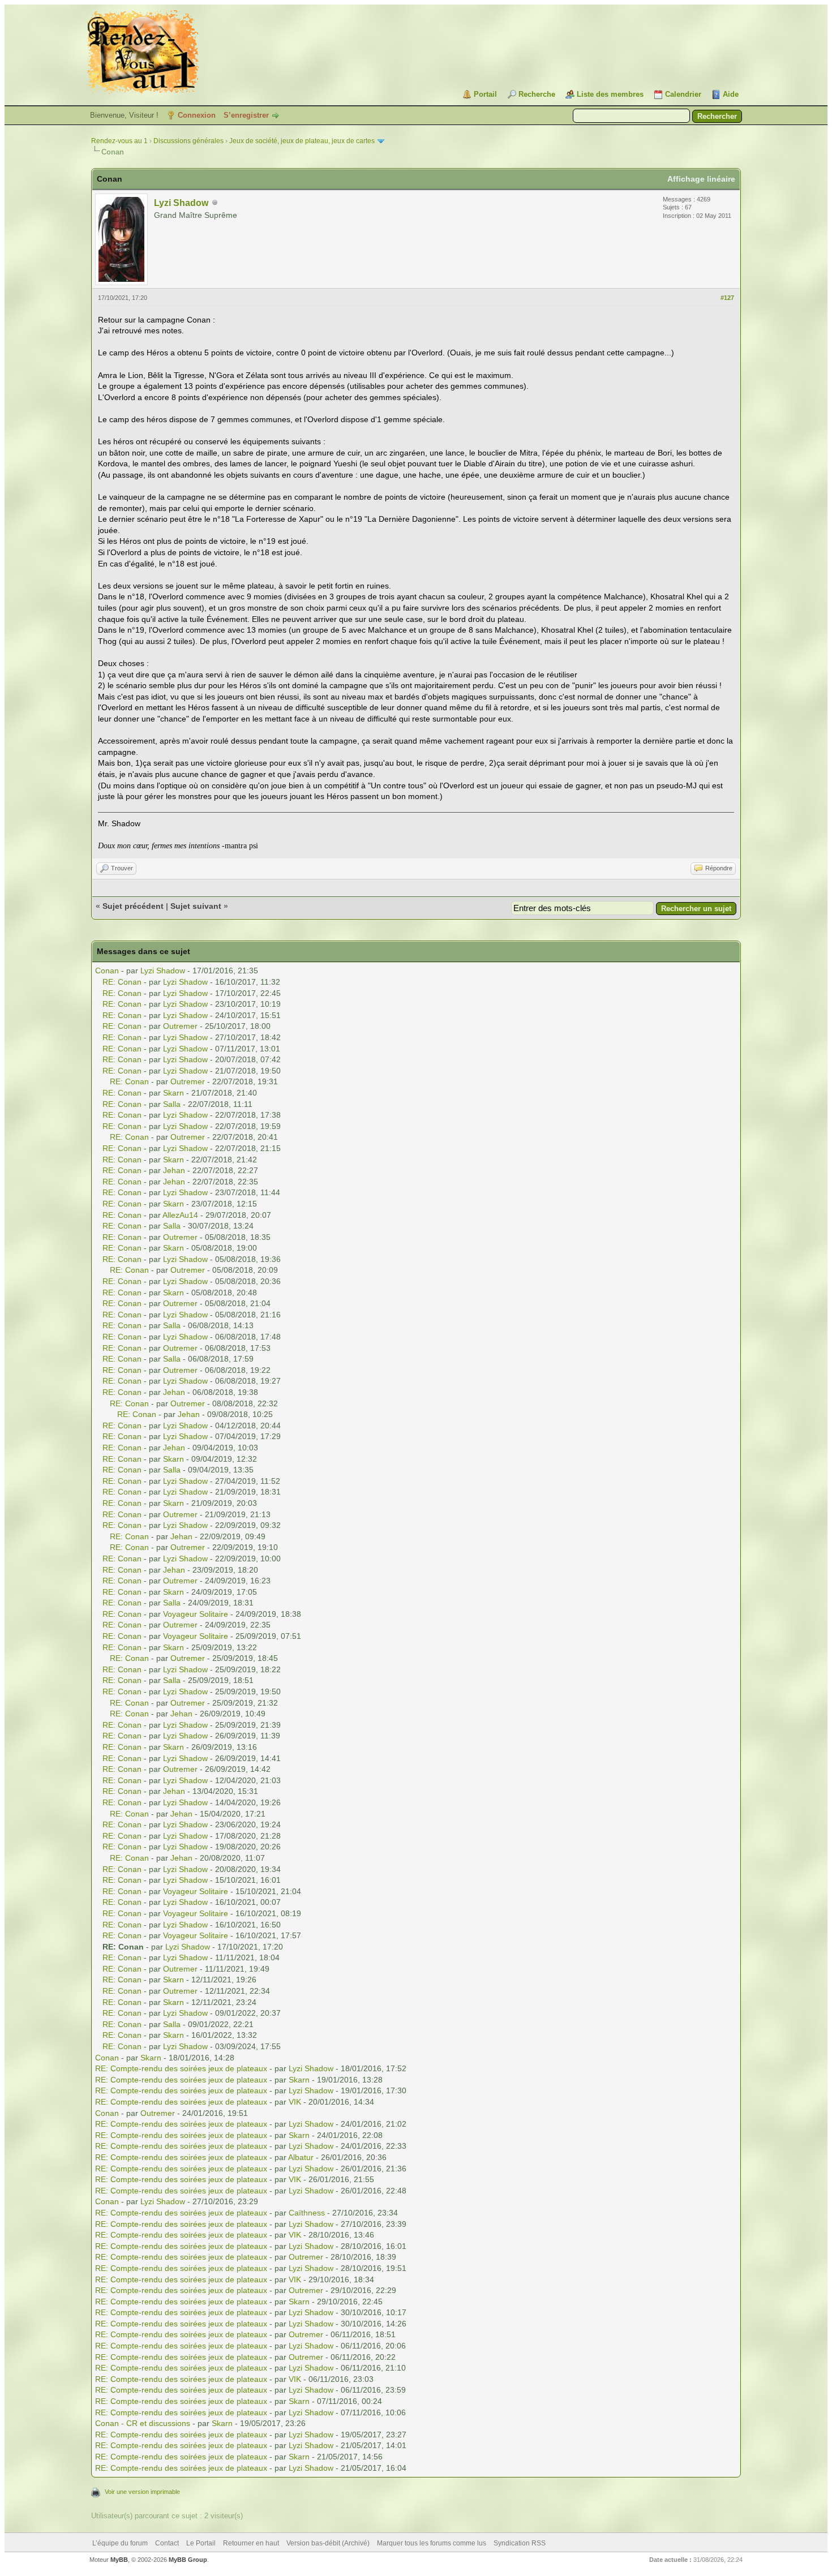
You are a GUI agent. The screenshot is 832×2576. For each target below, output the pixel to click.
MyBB (119, 2560)
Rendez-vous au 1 (119, 141)
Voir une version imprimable (142, 2492)
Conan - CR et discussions (143, 2423)
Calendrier (683, 94)
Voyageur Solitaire (196, 1614)
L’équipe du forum (120, 2543)
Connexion (197, 115)
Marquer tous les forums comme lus (432, 2543)
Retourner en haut (251, 2543)
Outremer (180, 1026)
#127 (727, 298)
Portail (485, 94)
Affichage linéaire (701, 179)
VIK (295, 2102)
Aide (731, 94)
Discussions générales (188, 141)
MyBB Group (188, 2560)
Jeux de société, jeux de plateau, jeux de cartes (302, 141)
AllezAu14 (180, 1215)
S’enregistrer (246, 115)
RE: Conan (122, 982)
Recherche (537, 94)
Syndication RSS (520, 2543)
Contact (167, 2543)
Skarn (173, 1093)
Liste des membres (610, 94)
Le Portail (201, 2543)
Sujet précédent (133, 906)
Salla (172, 1104)
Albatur (301, 2157)
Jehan (174, 1170)
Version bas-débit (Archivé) (328, 2543)
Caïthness (307, 2213)
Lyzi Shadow (181, 203)
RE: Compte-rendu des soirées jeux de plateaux (181, 2068)
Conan (107, 971)
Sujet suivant (196, 906)
